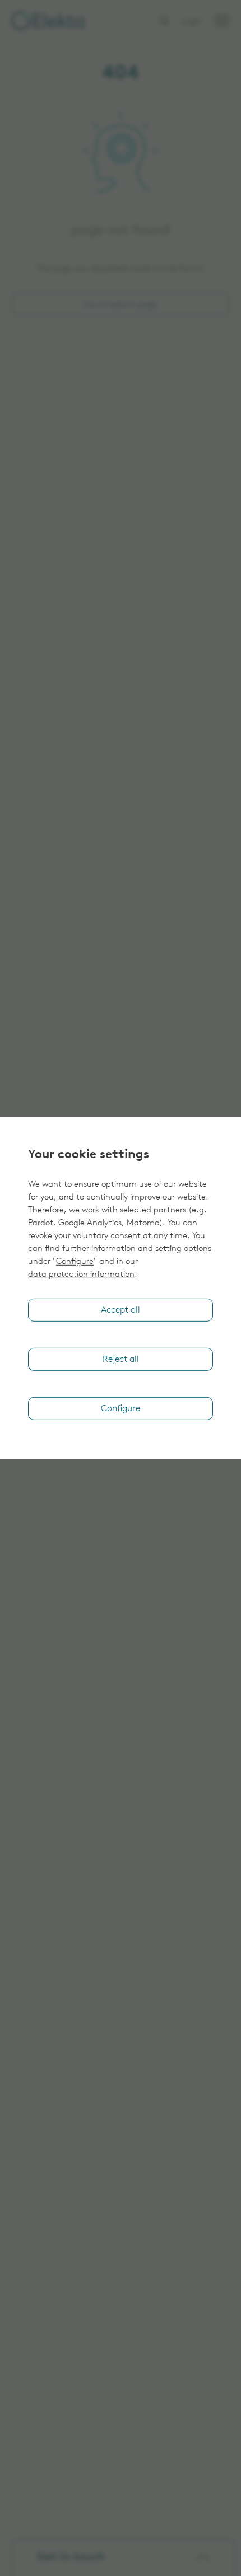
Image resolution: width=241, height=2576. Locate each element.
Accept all (121, 1310)
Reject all (121, 1360)
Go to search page (121, 305)
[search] (164, 21)
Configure (75, 1262)
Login (191, 22)
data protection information (81, 1275)
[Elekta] (48, 21)
